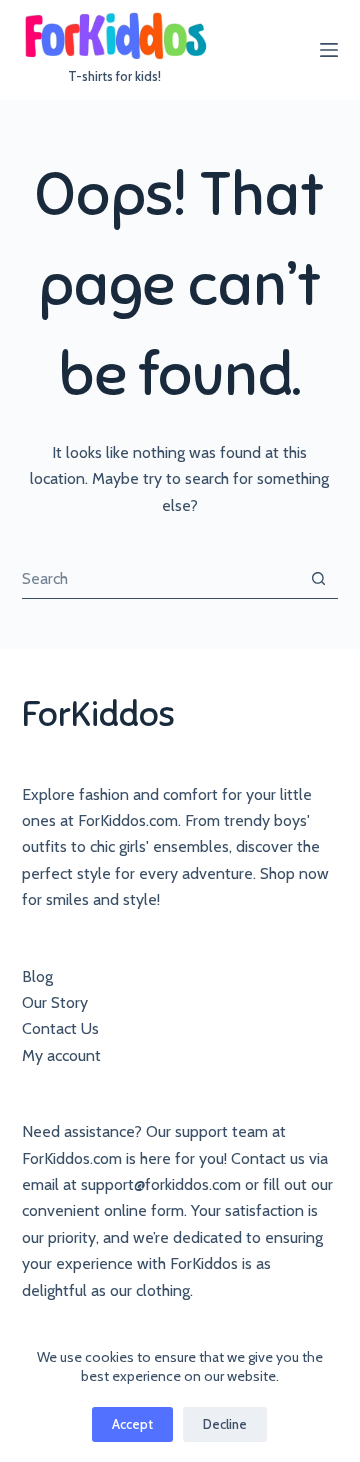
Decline (225, 1424)
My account (61, 1055)
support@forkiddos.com (161, 1184)
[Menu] (329, 50)
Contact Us (60, 1028)
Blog (37, 976)
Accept (132, 1424)
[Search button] (318, 578)
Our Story (55, 1002)
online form (144, 1210)
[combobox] (161, 579)
